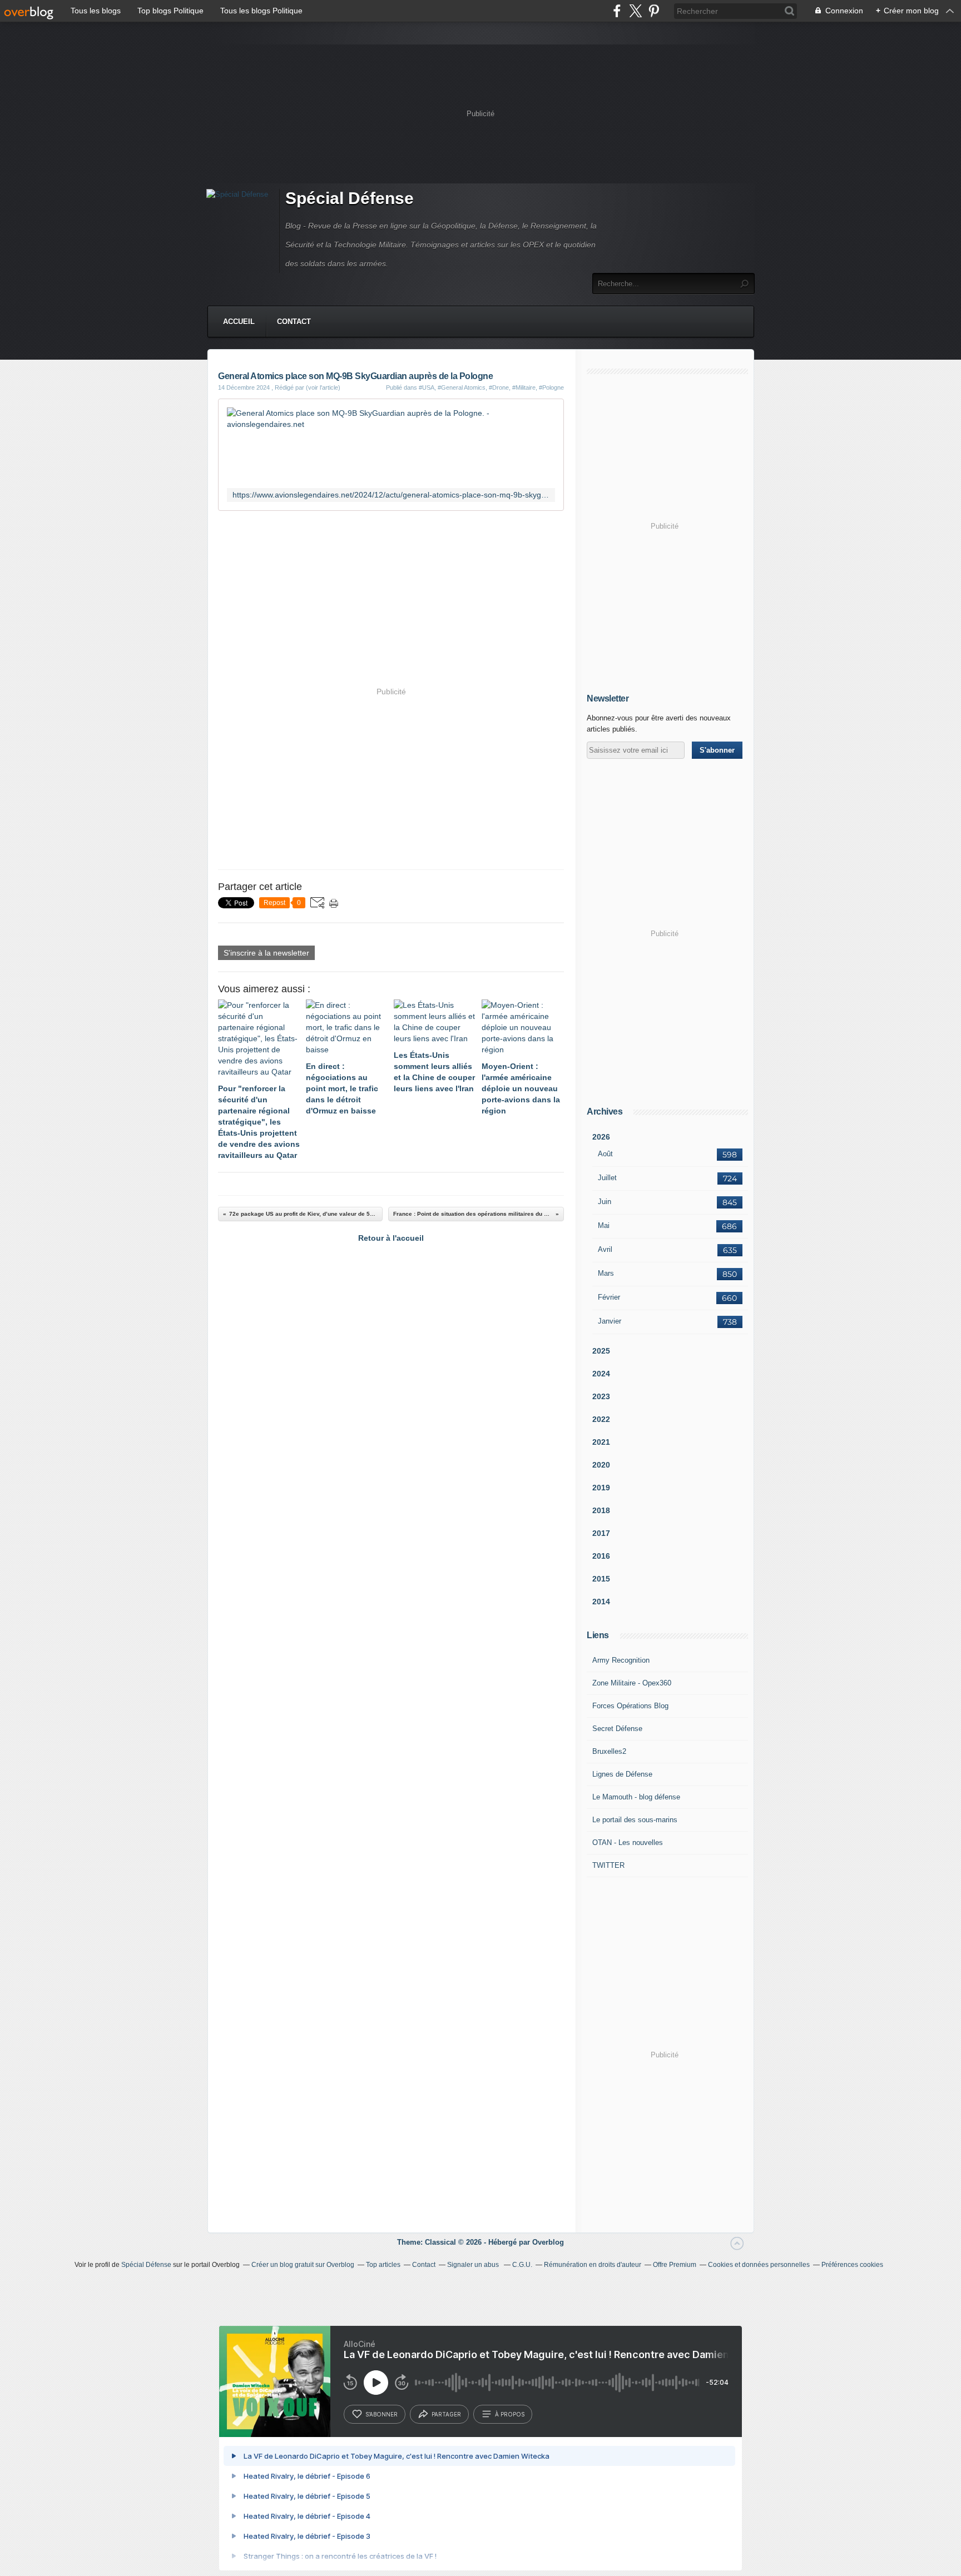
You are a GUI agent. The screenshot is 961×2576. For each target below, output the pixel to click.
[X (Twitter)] (635, 11)
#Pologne (551, 387)
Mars (606, 1273)
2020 (601, 1465)
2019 (601, 1488)
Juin (605, 1202)
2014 (601, 1602)
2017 (601, 1533)
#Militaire (524, 387)
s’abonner (382, 2414)
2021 (601, 1442)
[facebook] (617, 11)
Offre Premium (675, 2265)
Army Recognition (621, 1660)
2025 (601, 1351)
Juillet (607, 1178)
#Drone (499, 387)
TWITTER (608, 1865)
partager (446, 2414)
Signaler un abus (474, 2265)
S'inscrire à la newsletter (266, 953)
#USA (427, 387)
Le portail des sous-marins (635, 1820)
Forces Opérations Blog (630, 1706)
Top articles (383, 2265)
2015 (601, 1579)
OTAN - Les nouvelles (628, 1843)
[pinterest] (654, 11)
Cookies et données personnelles (759, 2265)
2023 (601, 1396)
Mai (604, 1225)
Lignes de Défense (622, 1774)
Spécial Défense (350, 198)
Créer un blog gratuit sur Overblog (303, 2265)
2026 (601, 1137)
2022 (601, 1419)
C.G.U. (522, 2265)
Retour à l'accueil (391, 1238)
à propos (510, 2414)
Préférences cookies (852, 2265)
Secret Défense (617, 1729)
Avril (605, 1249)
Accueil (239, 322)
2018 (601, 1510)
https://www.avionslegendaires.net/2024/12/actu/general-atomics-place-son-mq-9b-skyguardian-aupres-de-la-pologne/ (391, 495)
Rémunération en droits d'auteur (593, 2265)
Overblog (548, 2242)
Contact (294, 322)
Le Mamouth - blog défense (636, 1797)
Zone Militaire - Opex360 (632, 1683)
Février (609, 1297)
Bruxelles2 (609, 1751)
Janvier (610, 1321)
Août (605, 1154)
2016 (601, 1556)
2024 (601, 1374)
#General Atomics (462, 387)
